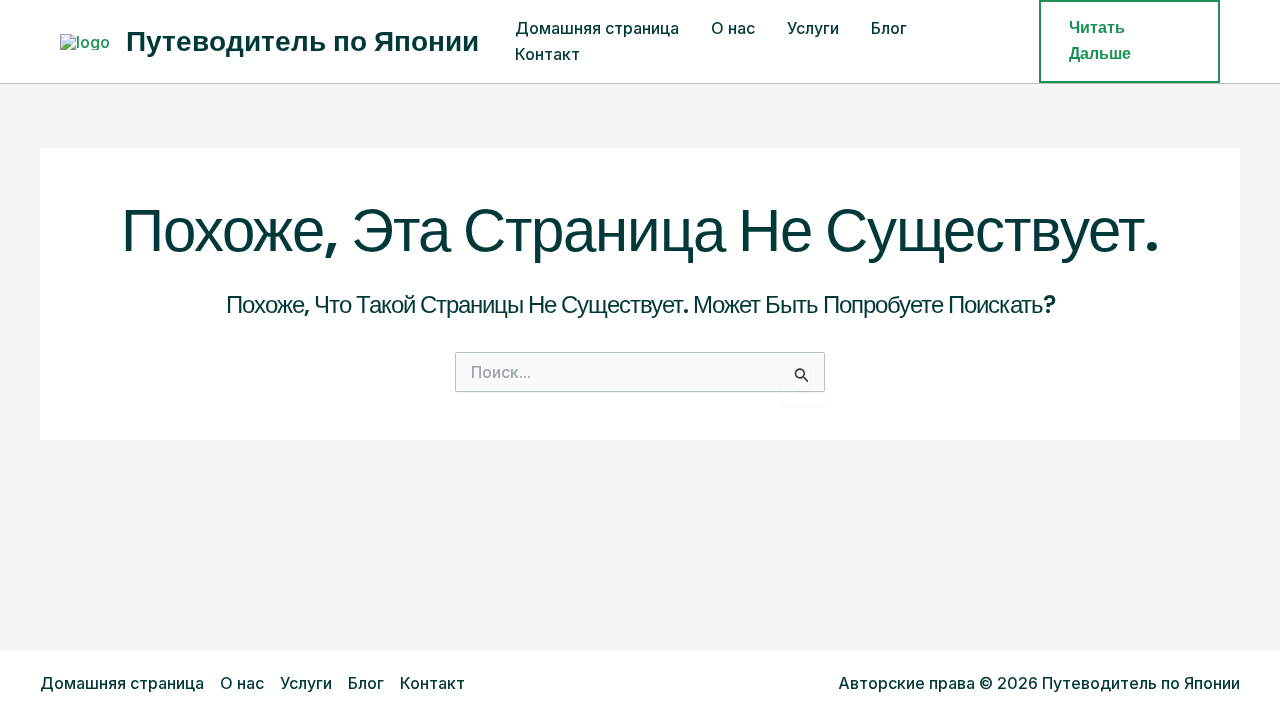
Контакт (547, 54)
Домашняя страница (597, 28)
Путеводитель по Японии (302, 41)
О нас (733, 28)
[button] (1129, 41)
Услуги (813, 28)
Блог (889, 28)
